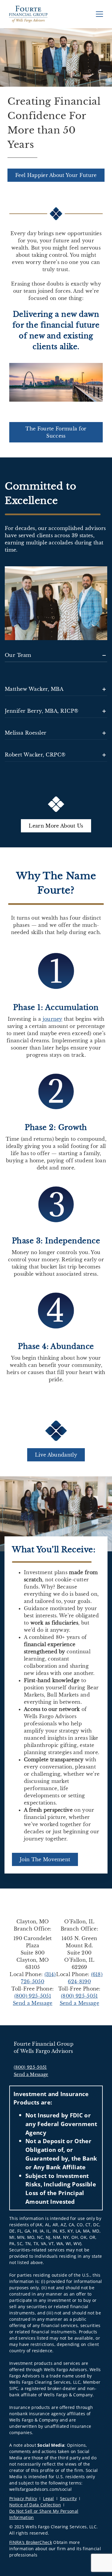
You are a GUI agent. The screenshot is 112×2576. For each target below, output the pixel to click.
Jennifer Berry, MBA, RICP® (42, 711)
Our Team (18, 655)
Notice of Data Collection (35, 2505)
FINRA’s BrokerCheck (31, 2542)
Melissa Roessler (26, 733)
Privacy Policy (23, 2498)
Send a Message (33, 2003)
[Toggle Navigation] (99, 14)
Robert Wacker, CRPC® (35, 755)
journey (53, 1019)
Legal (49, 2498)
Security (69, 2498)
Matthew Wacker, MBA (34, 689)
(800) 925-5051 (33, 1996)
